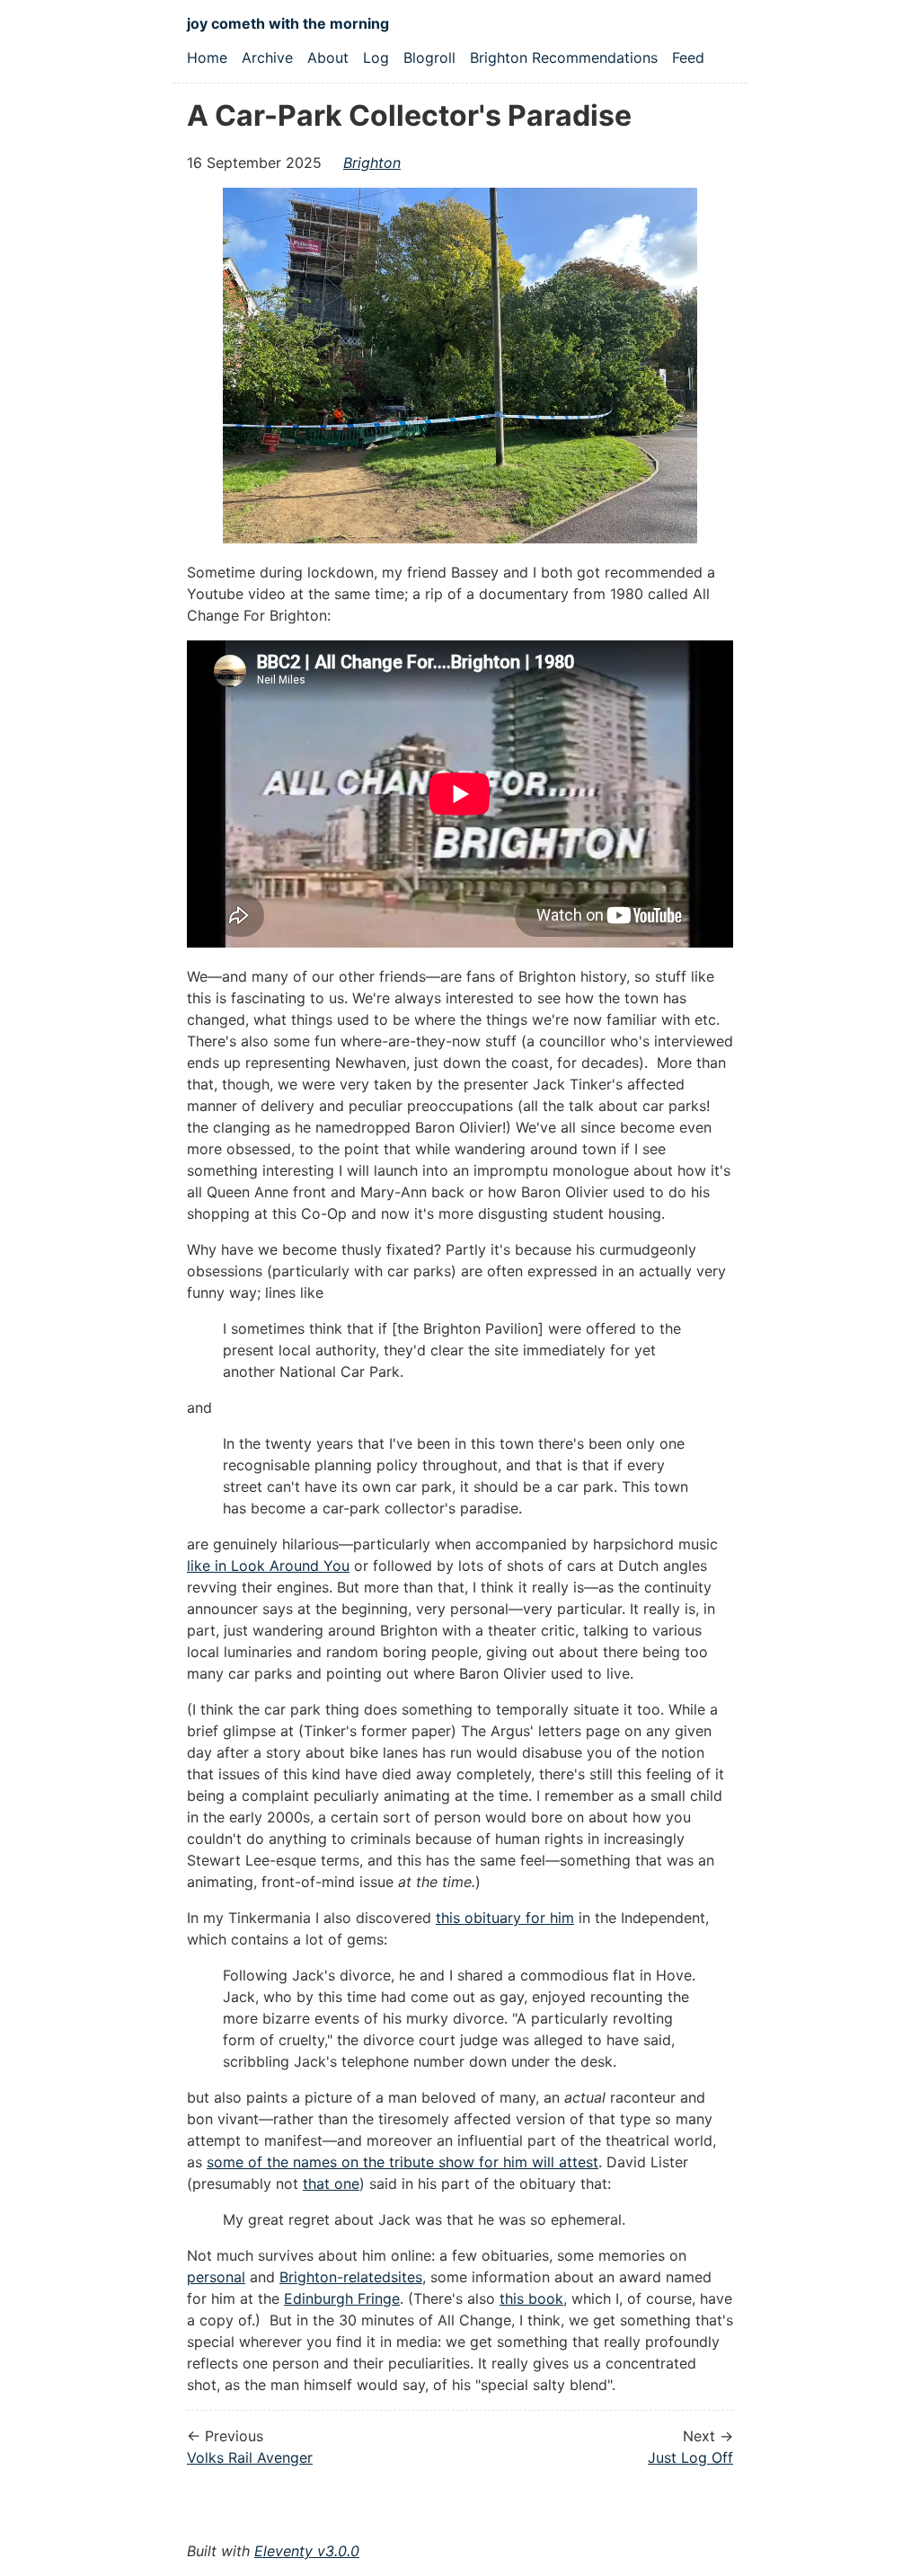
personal (216, 2277)
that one (331, 2183)
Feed (688, 57)
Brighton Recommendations (564, 57)
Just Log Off (690, 2457)
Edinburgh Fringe (342, 2298)
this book (531, 2298)
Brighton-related (335, 2277)
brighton (372, 163)
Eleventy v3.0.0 (307, 2551)
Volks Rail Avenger (250, 2457)
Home (207, 57)
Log (376, 57)
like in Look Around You (268, 1566)
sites (407, 2277)
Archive (267, 57)
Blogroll (429, 57)
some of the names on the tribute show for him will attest (402, 2162)
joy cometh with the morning (288, 23)
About (328, 57)
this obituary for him (505, 1918)
